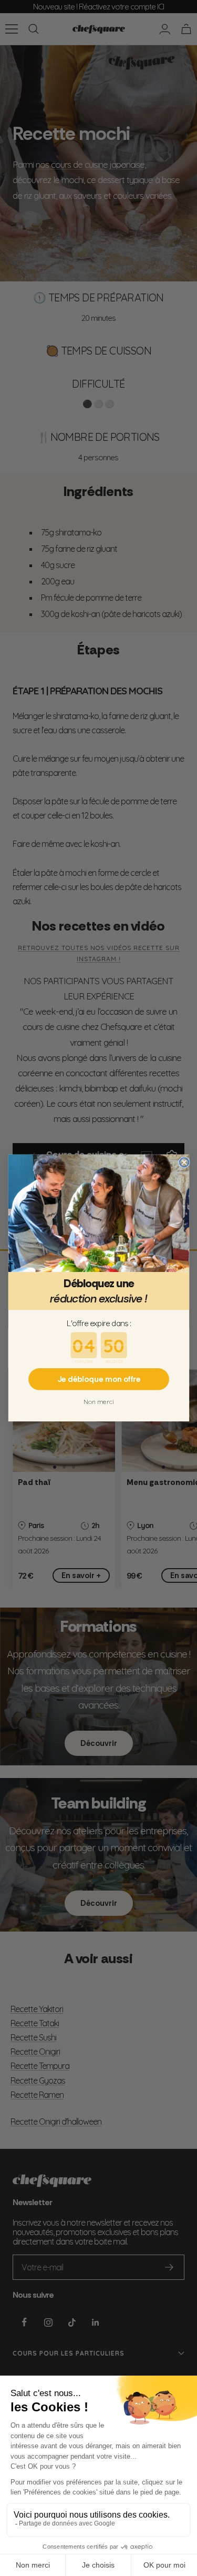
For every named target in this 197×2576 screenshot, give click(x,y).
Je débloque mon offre (98, 1379)
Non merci (98, 1402)
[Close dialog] (184, 1163)
